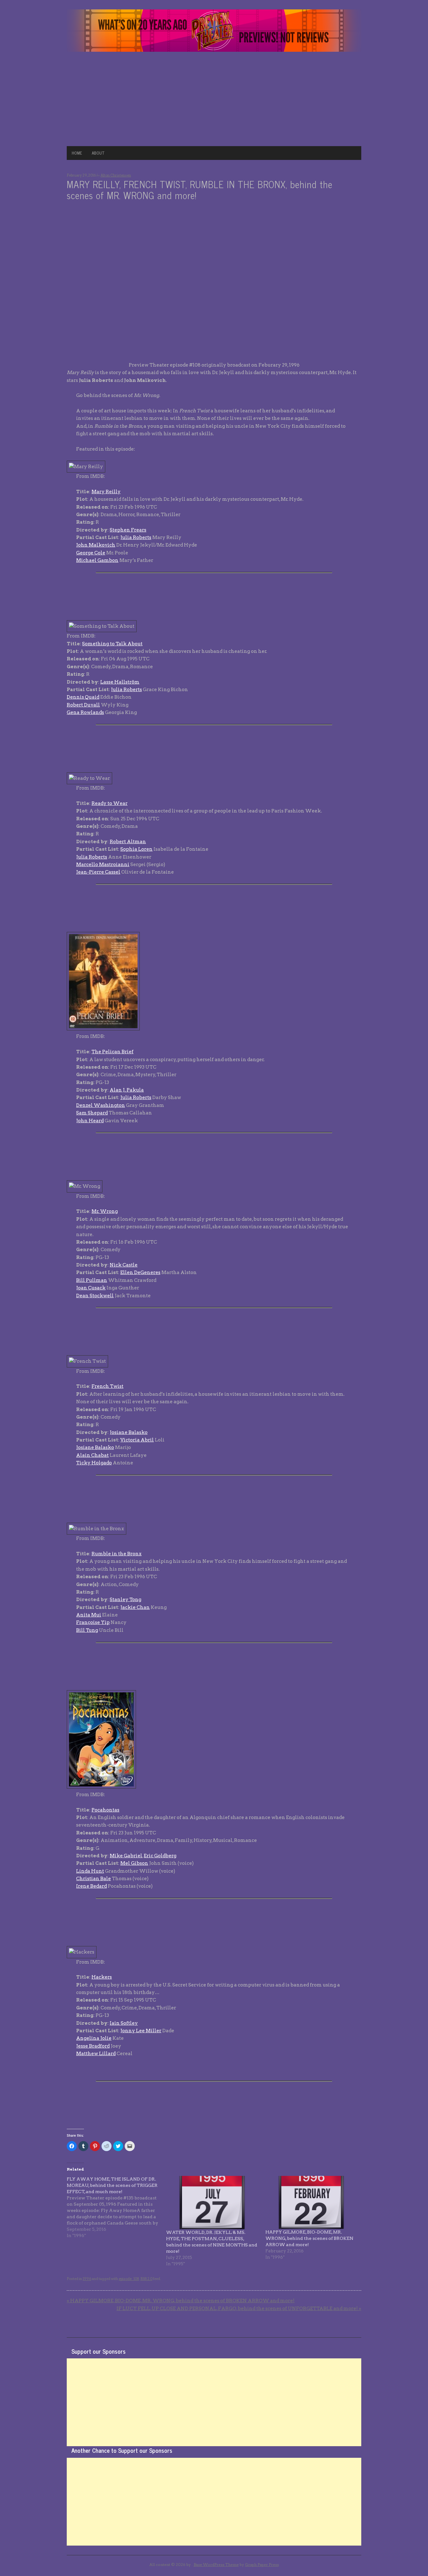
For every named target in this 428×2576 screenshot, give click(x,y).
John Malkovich (96, 545)
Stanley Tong (125, 1600)
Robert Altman (128, 842)
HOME (77, 153)
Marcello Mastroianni (103, 865)
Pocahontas (105, 1810)
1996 (87, 2279)
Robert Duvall (83, 705)
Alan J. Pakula (127, 1090)
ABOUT (98, 153)
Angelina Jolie (94, 2038)
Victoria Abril (137, 1440)
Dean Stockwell (95, 1296)
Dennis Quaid (83, 697)
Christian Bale (94, 1879)
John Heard (90, 1121)
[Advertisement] (214, 99)
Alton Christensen (116, 175)
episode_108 (129, 2279)
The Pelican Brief (112, 1052)
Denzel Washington (101, 1105)
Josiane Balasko (129, 1432)
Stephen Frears (128, 530)
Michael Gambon (97, 560)
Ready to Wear (110, 803)
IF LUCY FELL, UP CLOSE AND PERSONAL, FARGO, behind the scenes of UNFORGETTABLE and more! (239, 2309)
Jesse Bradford (93, 2046)
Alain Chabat (92, 1455)
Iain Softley (124, 2023)
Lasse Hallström (120, 682)
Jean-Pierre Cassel (98, 872)
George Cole (91, 553)
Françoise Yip (93, 1622)
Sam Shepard (92, 1113)
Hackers (102, 1977)
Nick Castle (124, 1265)
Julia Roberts (136, 537)
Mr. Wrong (105, 1211)
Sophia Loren (136, 849)
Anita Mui (89, 1615)
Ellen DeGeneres (140, 1272)
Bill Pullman (92, 1280)
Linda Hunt (90, 1871)
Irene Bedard (91, 1886)
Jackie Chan (135, 1607)
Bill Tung (87, 1630)
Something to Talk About (112, 644)
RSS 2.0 (146, 2279)
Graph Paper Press (262, 2565)
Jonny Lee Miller (141, 2031)
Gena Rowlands (85, 712)
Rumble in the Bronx (117, 1554)
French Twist (107, 1386)
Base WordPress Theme (216, 2565)
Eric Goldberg (160, 1856)
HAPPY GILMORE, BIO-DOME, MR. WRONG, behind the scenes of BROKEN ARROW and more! (309, 2238)
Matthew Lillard (96, 2054)
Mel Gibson (134, 1863)
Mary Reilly (106, 492)
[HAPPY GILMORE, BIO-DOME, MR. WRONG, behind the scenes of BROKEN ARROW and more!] (312, 2203)
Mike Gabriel (126, 1856)
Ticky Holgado (94, 1463)
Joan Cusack (91, 1288)
